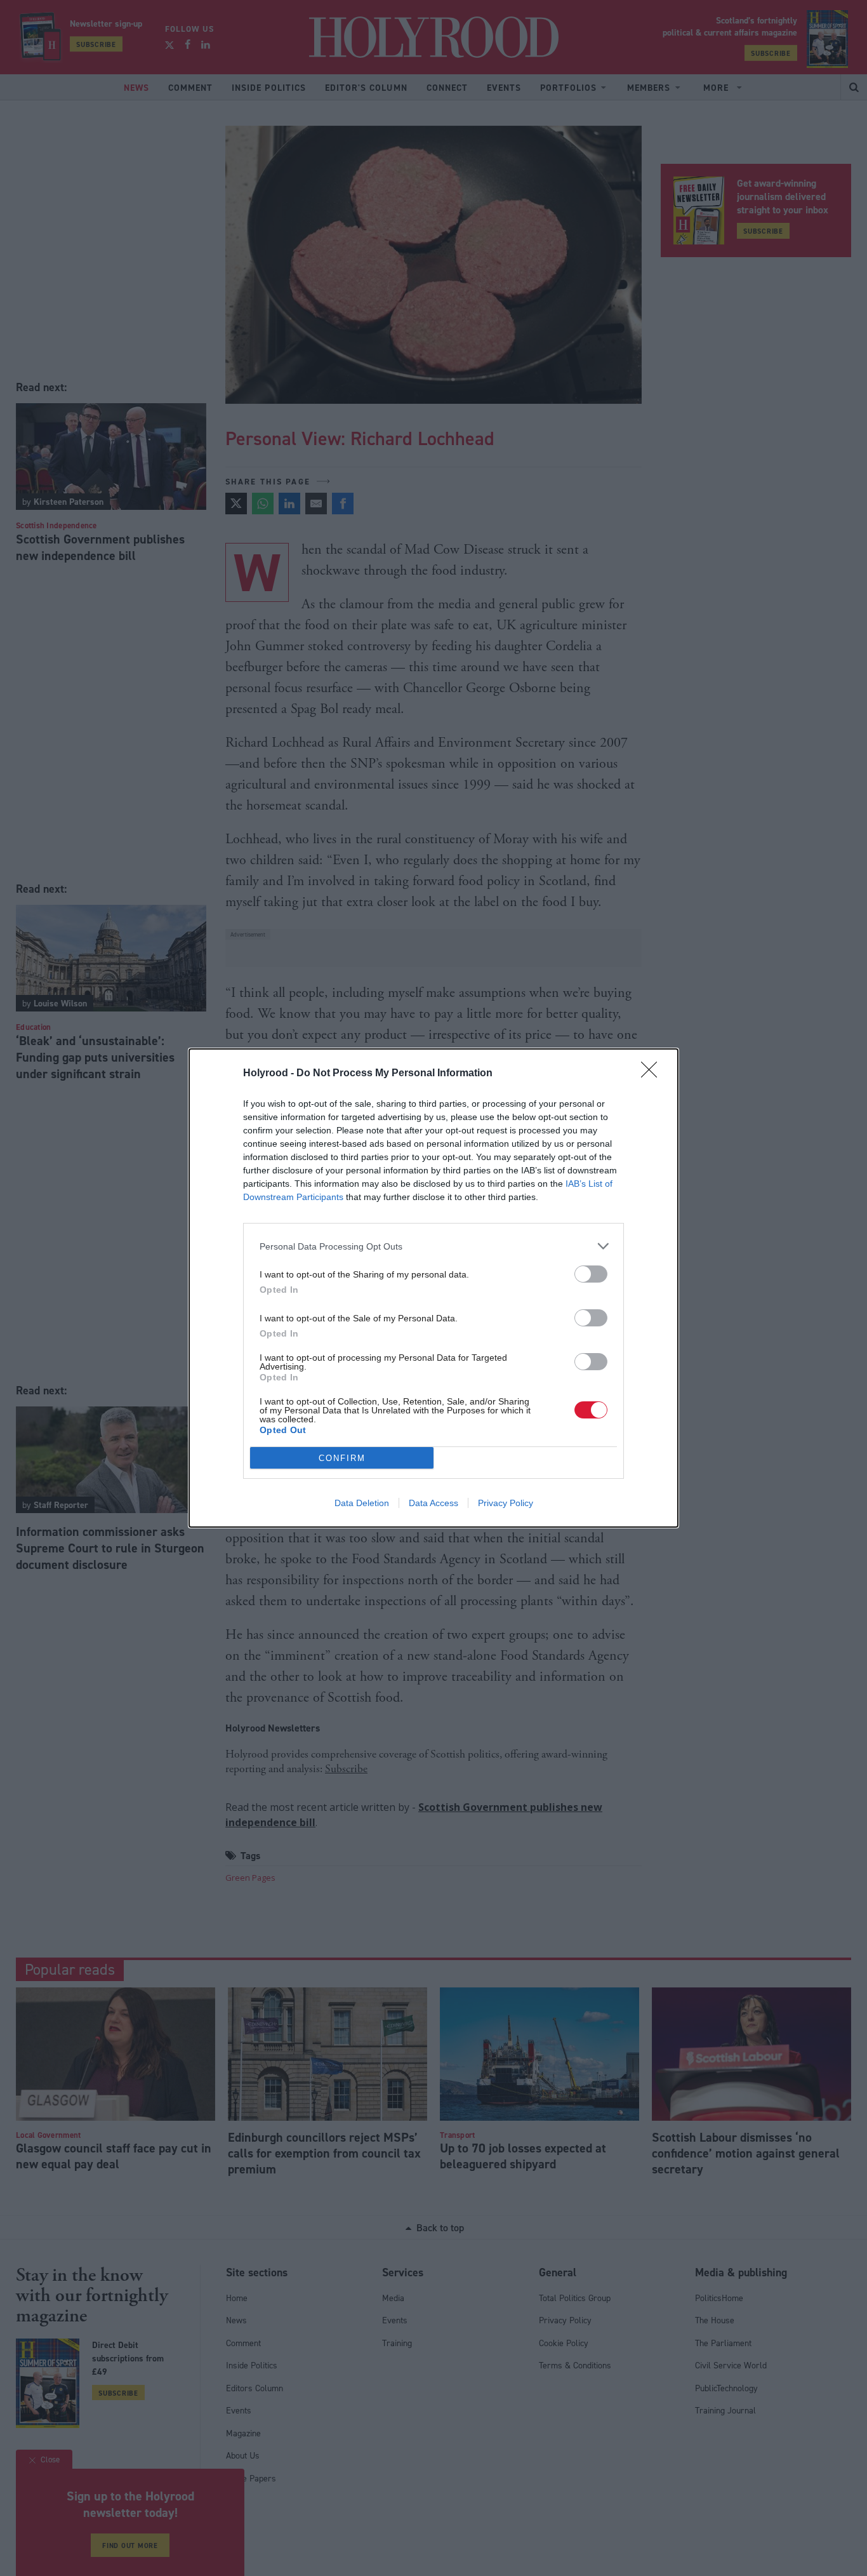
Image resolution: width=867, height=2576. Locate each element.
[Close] (653, 1074)
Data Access (433, 1503)
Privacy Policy (506, 1503)
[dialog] (433, 1288)
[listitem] (433, 1246)
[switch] (591, 1274)
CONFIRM (342, 1458)
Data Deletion (362, 1503)
